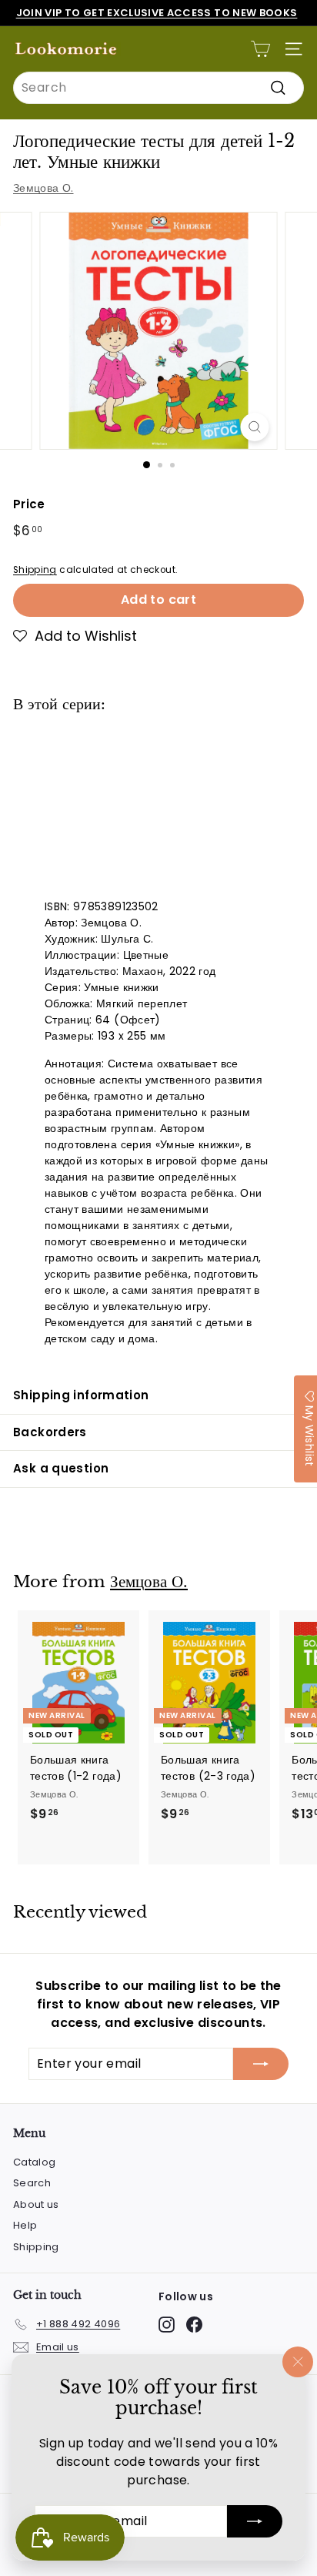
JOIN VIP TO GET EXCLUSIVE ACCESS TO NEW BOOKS (157, 13)
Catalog (34, 2162)
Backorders (50, 1432)
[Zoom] (255, 427)
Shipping (35, 570)
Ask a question (61, 1468)
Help (25, 2225)
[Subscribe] (255, 2521)
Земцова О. (43, 188)
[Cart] (260, 49)
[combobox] (158, 88)
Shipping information (81, 1395)
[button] (75, 636)
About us (36, 2204)
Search (32, 2183)
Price (29, 504)
